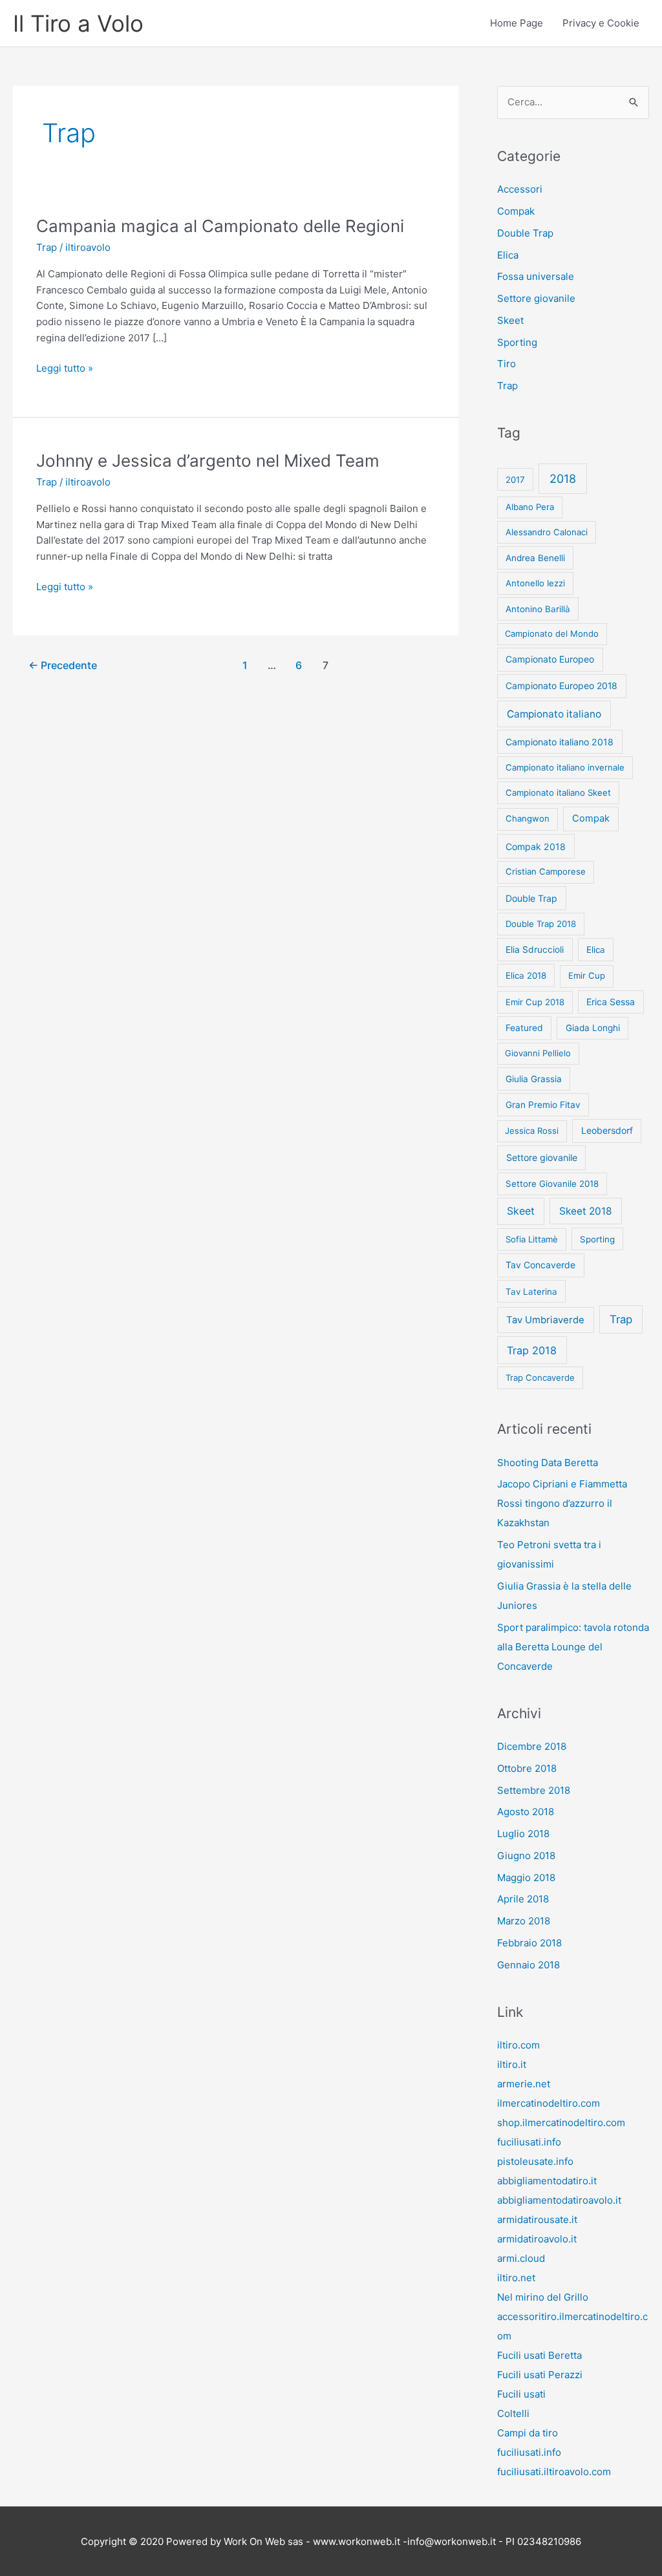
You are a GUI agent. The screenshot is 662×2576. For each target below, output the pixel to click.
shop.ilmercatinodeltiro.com (561, 2123)
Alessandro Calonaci (547, 532)
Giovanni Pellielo (538, 1053)
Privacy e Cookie (601, 23)
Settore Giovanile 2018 (552, 1184)
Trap (47, 247)
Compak (516, 211)
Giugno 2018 (526, 1856)
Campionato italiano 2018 (560, 742)
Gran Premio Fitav (543, 1105)
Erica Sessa (611, 1002)
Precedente (63, 665)
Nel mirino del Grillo (543, 2297)
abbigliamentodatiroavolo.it (559, 2200)
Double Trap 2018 (541, 924)
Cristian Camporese (546, 871)
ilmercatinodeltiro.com (549, 2103)
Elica (508, 255)
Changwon (528, 818)
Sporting (517, 342)
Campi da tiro (528, 2433)
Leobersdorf (607, 1130)
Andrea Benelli (535, 558)
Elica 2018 (526, 975)
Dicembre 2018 (532, 1746)
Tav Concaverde (540, 1265)
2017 (515, 480)
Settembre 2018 (534, 1790)
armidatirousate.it (537, 2219)
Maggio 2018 (526, 1878)
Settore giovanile (536, 298)
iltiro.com (518, 2045)
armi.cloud (521, 2258)
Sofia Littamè (532, 1239)
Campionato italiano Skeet (558, 793)
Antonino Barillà (538, 609)
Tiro (507, 364)
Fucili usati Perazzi (540, 2375)
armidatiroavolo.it (537, 2239)
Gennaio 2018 (529, 1965)
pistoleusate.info (535, 2161)
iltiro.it (512, 2064)
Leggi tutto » (65, 369)
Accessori (520, 189)
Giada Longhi (593, 1028)
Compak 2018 (536, 846)
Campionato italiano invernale (565, 767)
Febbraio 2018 (529, 1943)
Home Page (517, 23)
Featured (524, 1028)
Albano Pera (530, 507)
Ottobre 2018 (527, 1768)
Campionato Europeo (550, 659)
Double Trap (525, 233)
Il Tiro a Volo (78, 23)
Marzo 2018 (524, 1921)
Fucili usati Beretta (539, 2355)
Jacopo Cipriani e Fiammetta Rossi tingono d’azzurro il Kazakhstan (562, 1503)
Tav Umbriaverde (545, 1320)
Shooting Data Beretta (548, 1463)
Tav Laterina (531, 1292)
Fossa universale (536, 276)
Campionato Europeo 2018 (561, 686)
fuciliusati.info (529, 2142)
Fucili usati (521, 2394)
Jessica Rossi (532, 1131)
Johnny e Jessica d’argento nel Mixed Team (208, 461)
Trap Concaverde (540, 1378)
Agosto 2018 (526, 1812)
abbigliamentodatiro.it (547, 2181)
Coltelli (513, 2413)
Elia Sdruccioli (535, 950)
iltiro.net (516, 2278)
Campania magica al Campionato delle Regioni (220, 226)
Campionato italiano (554, 714)
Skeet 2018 (586, 1211)
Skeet (510, 320)
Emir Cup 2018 (535, 1002)
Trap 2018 (532, 1350)
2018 (563, 479)
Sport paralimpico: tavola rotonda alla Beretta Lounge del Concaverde (573, 1647)
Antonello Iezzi (535, 583)
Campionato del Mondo (552, 633)
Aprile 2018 (523, 1899)
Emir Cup (587, 975)
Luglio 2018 (523, 1834)
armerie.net (524, 2084)
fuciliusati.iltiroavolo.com (554, 2472)
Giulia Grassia (534, 1079)
